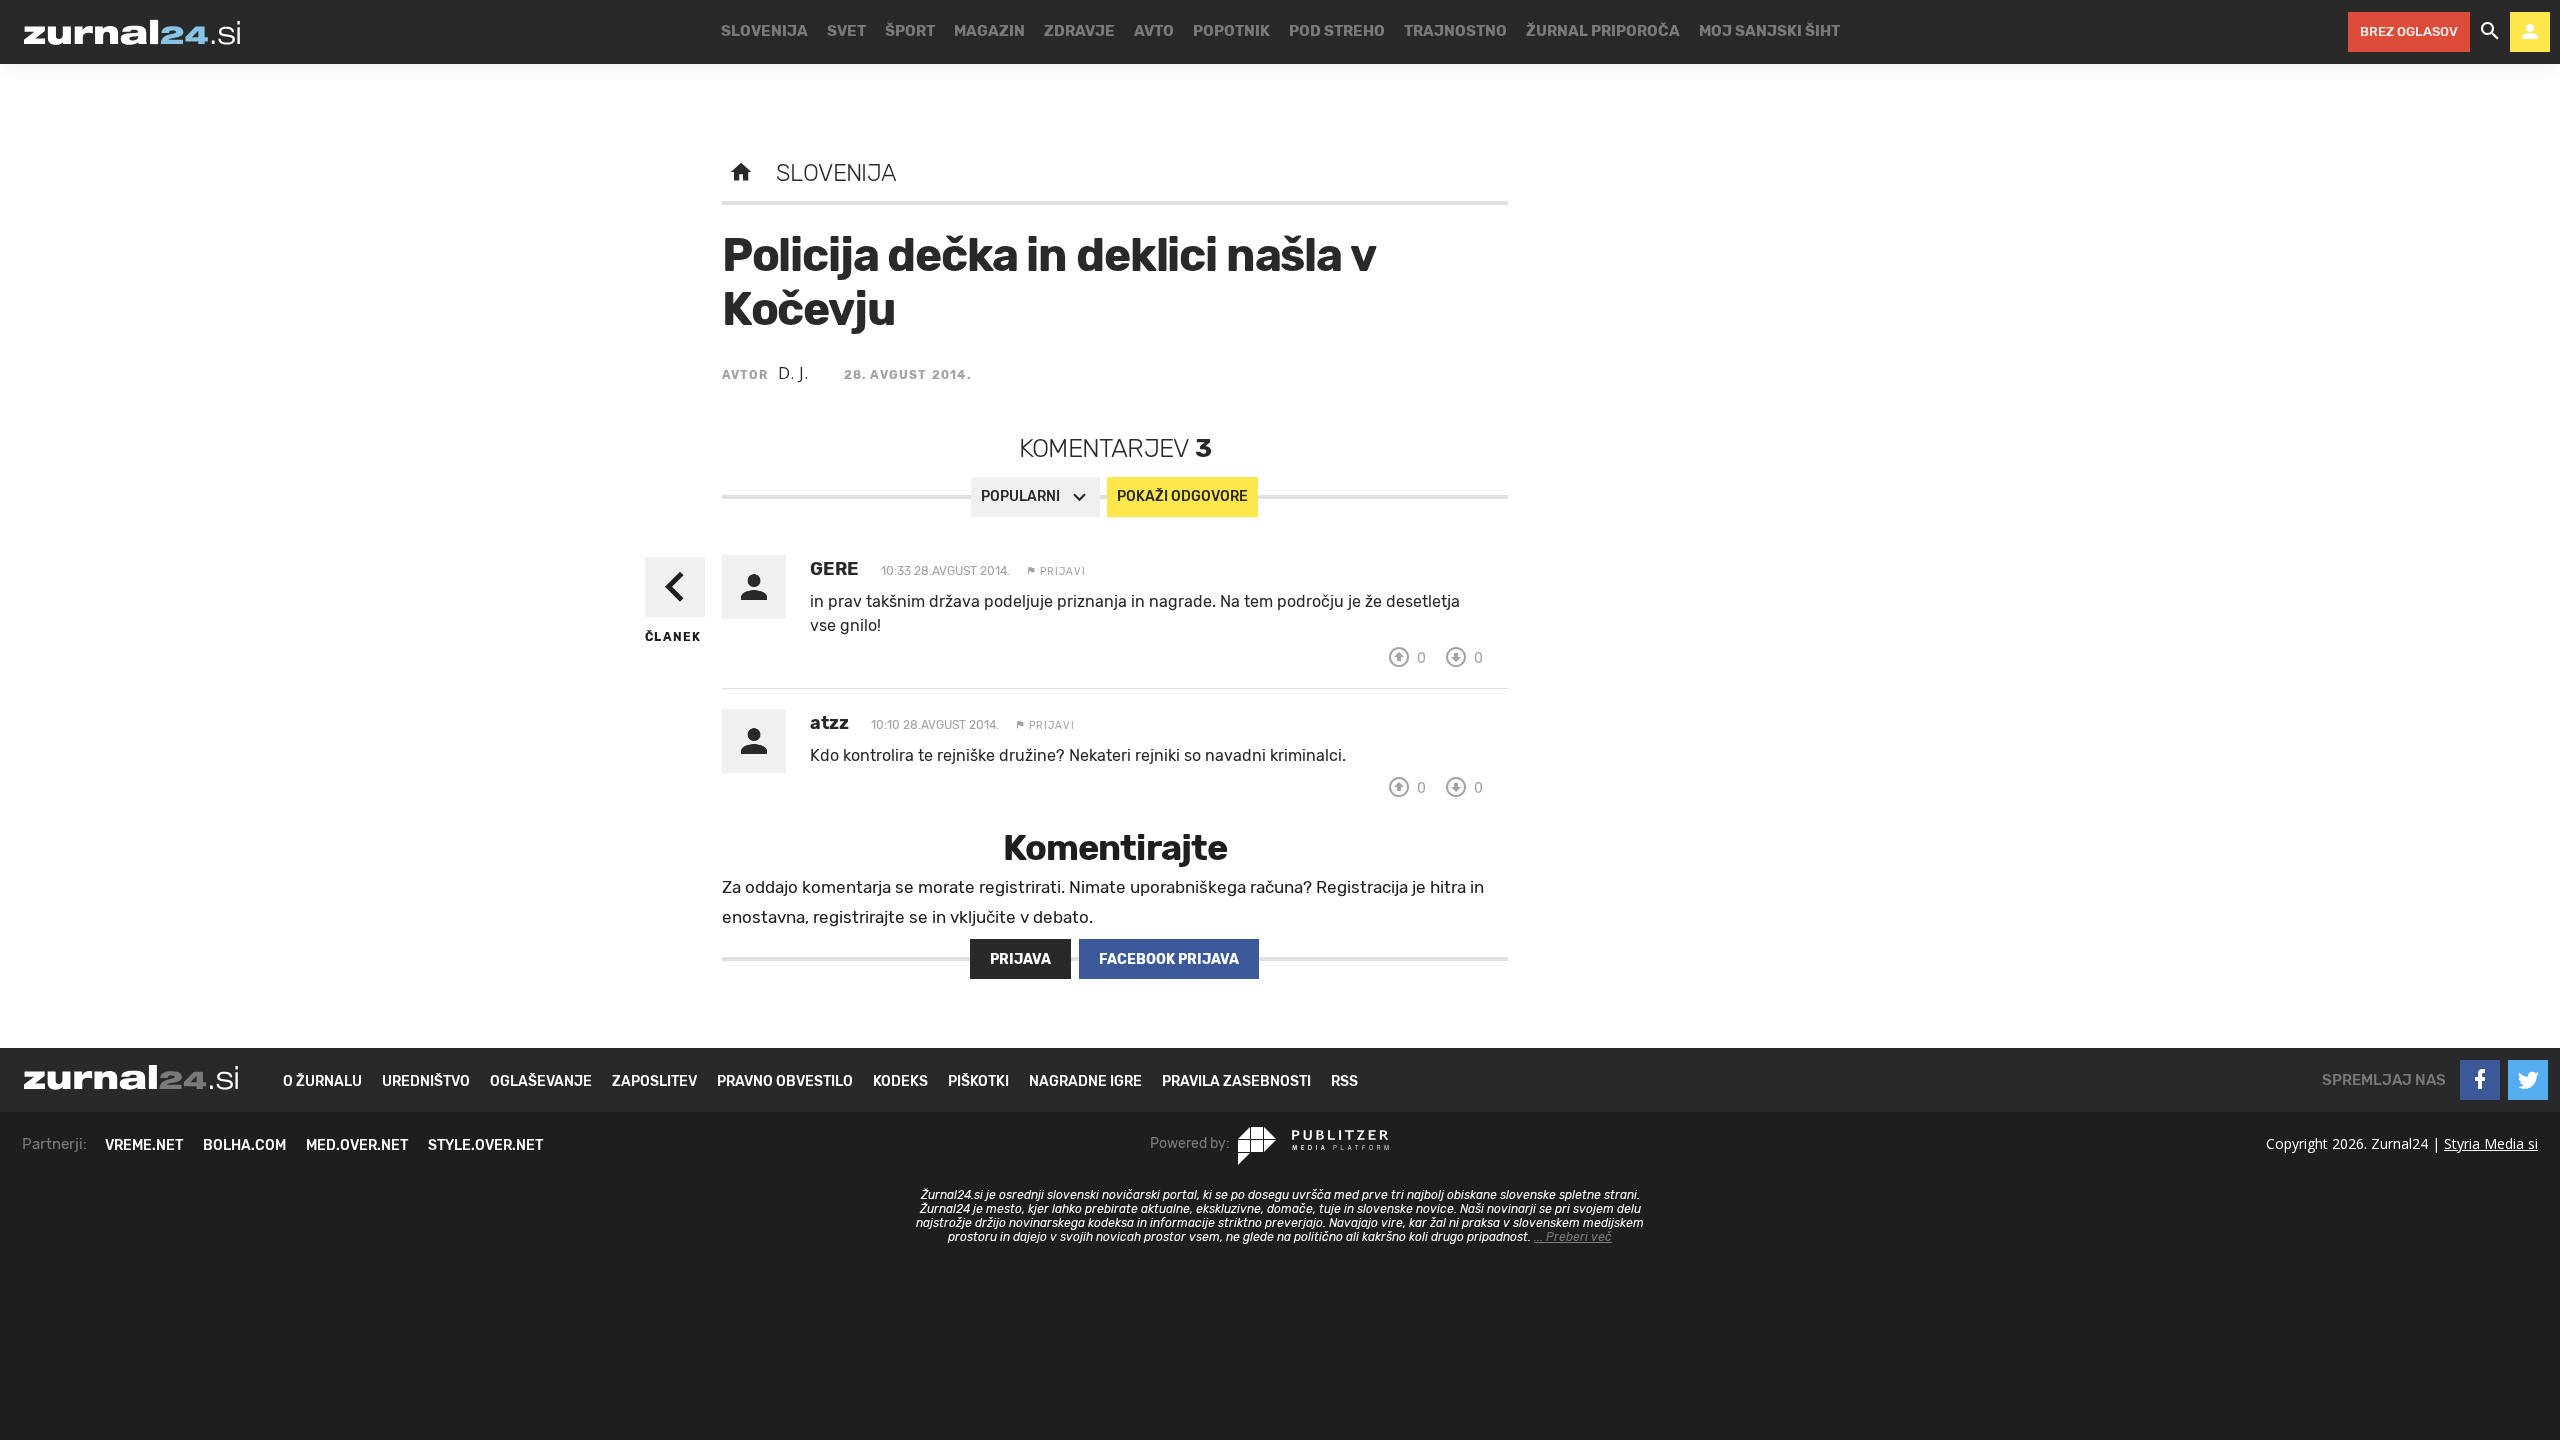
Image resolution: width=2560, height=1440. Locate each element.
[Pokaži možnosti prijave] (2530, 32)
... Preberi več (1573, 1237)
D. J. (793, 373)
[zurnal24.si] (132, 32)
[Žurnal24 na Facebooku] (2480, 1080)
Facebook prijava (1169, 959)
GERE (834, 569)
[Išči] (2490, 32)
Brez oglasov (2409, 31)
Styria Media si (2491, 1143)
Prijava (1020, 959)
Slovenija (836, 173)
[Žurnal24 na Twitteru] (2528, 1080)
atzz (829, 723)
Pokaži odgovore (1182, 496)
